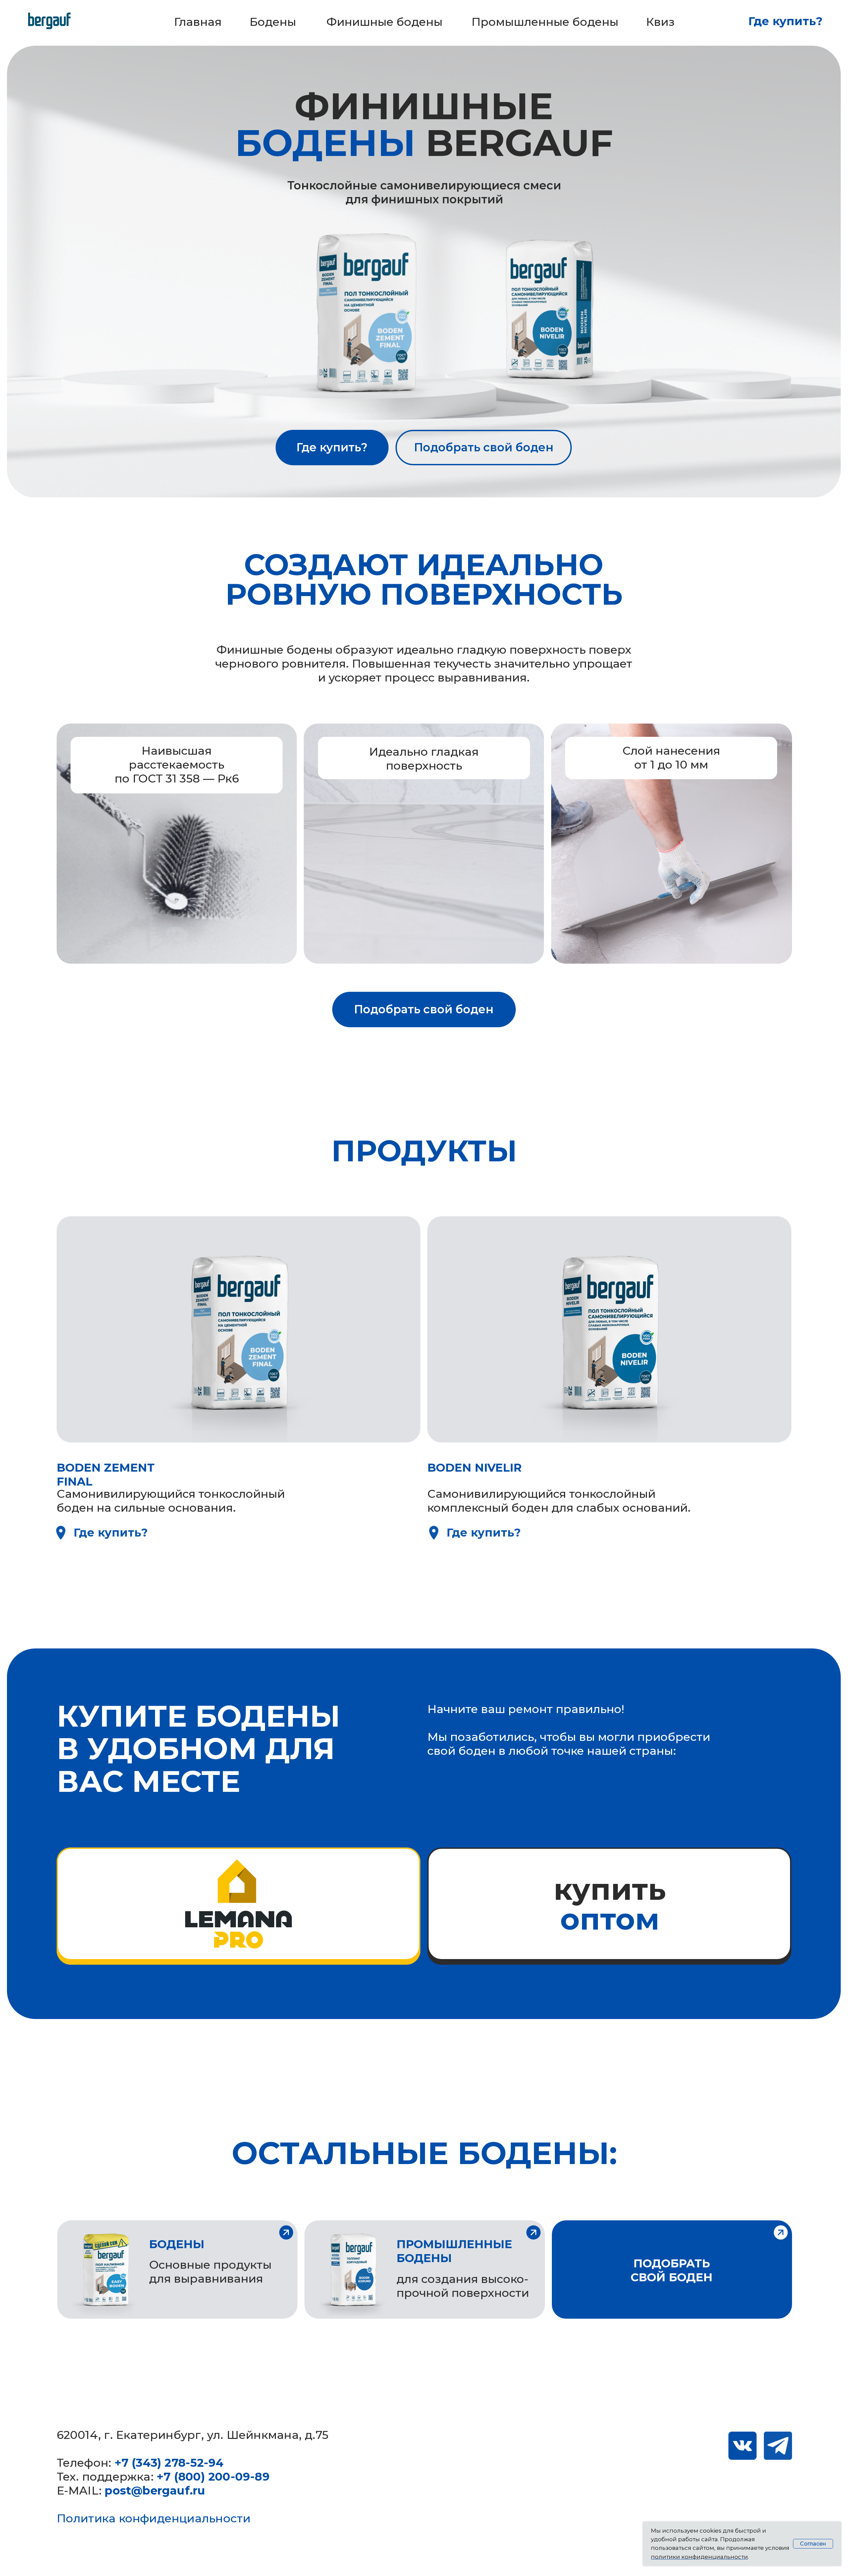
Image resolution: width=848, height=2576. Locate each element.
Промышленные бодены (545, 22)
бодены (177, 2244)
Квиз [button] (660, 22)
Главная (198, 22)
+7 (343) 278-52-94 (169, 2463)
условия (777, 2548)
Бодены (273, 22)
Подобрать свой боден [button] (424, 1009)
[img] (61, 1533)
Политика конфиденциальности (154, 2518)
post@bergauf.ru (155, 2491)
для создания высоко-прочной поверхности (463, 2286)
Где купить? (785, 21)
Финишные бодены (384, 22)
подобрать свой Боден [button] (672, 2270)
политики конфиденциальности (699, 2557)
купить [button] (610, 1904)
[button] (781, 2232)
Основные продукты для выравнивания (210, 2272)
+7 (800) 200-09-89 (213, 2477)
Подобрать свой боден (484, 447)
